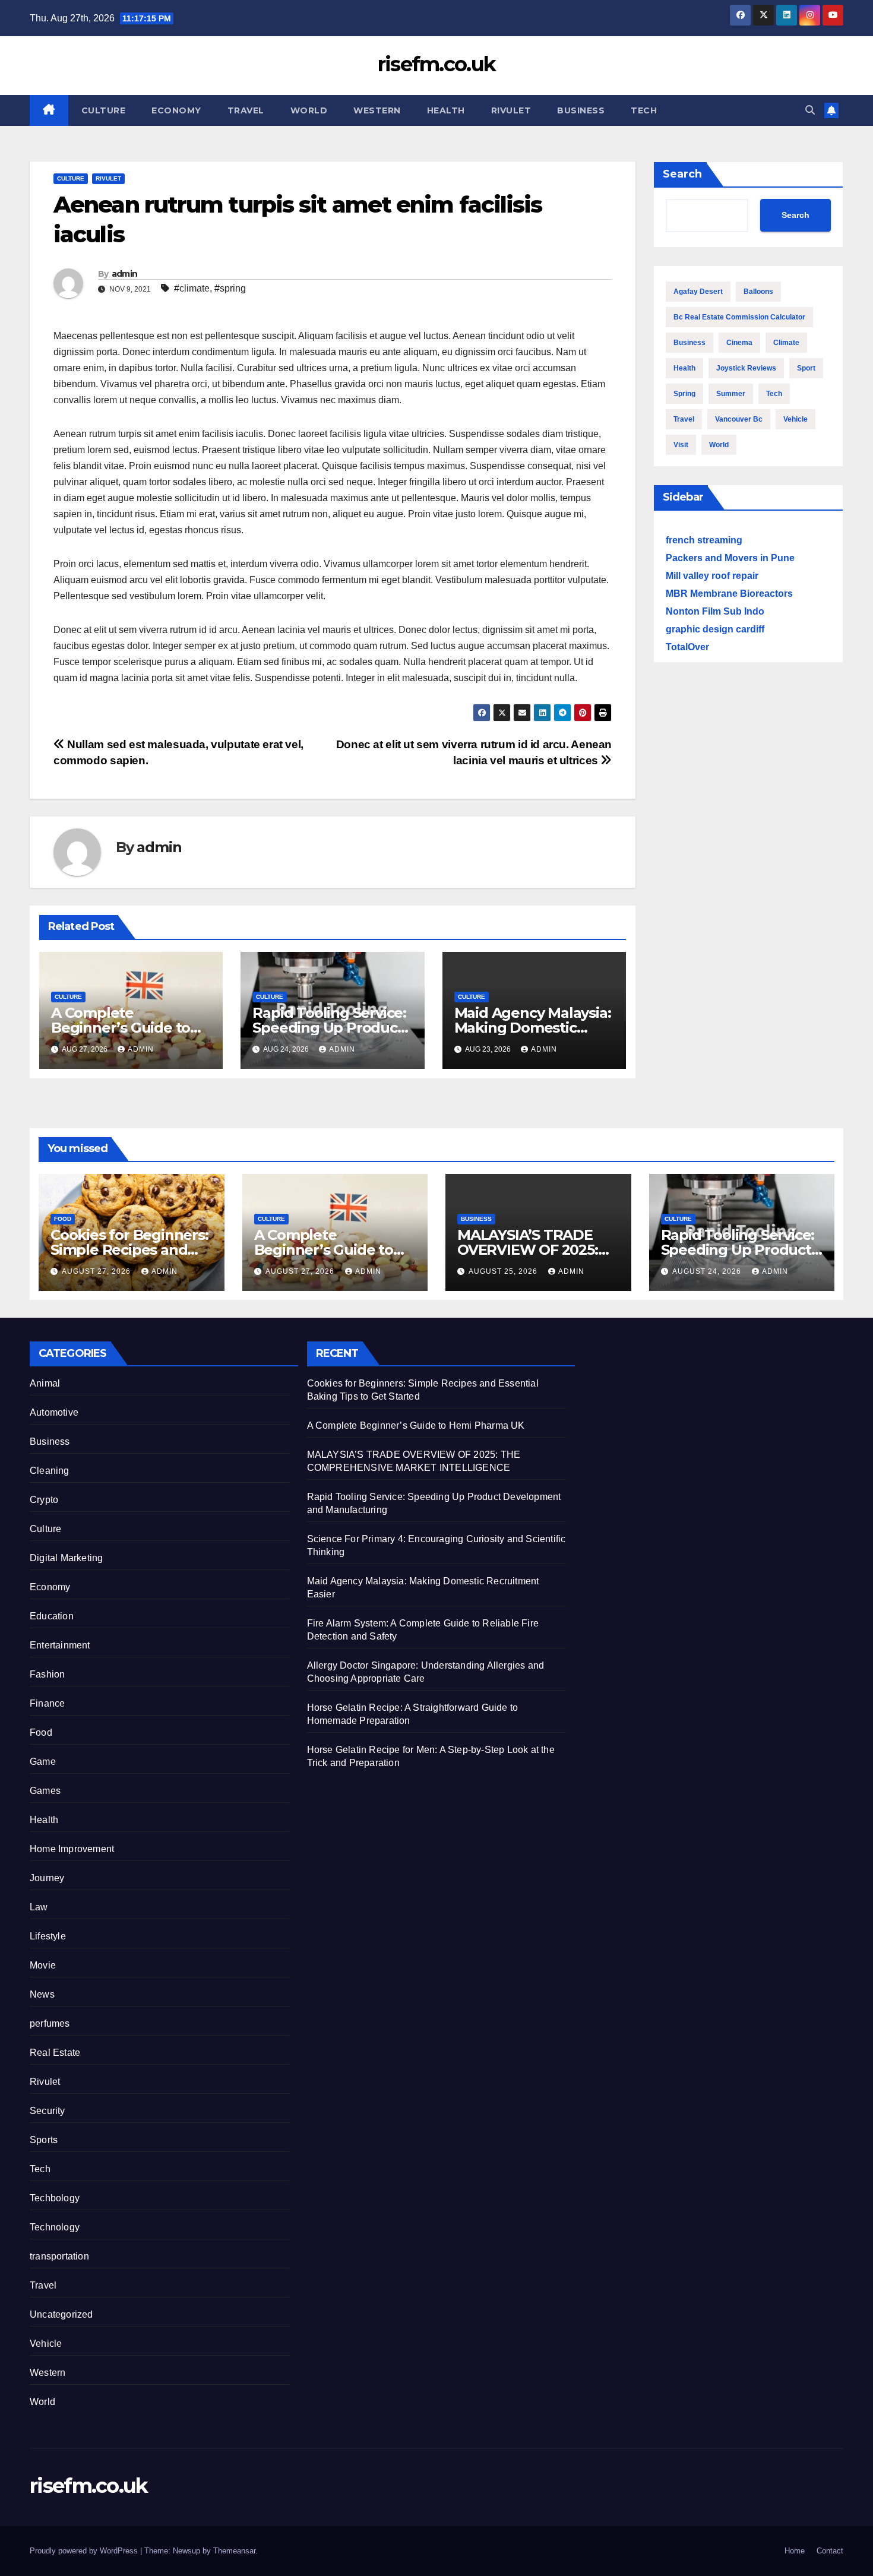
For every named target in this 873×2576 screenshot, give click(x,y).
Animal (45, 1383)
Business (581, 110)
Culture (104, 110)
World (309, 110)
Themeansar (234, 2551)
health (684, 368)
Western (377, 110)
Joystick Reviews (746, 368)
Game (43, 1762)
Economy (176, 110)
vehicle (795, 419)
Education (52, 1616)
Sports (44, 2140)
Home (795, 2551)
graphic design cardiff (715, 629)
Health (446, 110)
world (719, 445)
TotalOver (687, 647)
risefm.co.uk (437, 64)
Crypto (44, 1500)
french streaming (704, 540)
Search (682, 174)
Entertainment (60, 1645)
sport (806, 368)
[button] (810, 110)
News (42, 1994)
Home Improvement (72, 1849)
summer (731, 394)
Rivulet (511, 110)
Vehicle (46, 2344)
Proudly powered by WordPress (85, 2551)
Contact (830, 2551)
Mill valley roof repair (712, 576)
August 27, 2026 (97, 1271)
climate (786, 343)
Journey (47, 1878)
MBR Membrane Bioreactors (729, 594)
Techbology (55, 2198)
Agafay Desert (698, 292)
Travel (246, 110)
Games (45, 1791)
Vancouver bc (739, 419)
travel (684, 419)
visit (681, 445)
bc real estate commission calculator (739, 317)
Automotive (54, 1412)
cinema (739, 343)
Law (39, 1907)
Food (63, 1219)
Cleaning (50, 1471)
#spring (230, 288)
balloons (758, 292)
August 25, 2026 (504, 1271)
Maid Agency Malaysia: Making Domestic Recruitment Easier (533, 1028)
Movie (43, 1965)
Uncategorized (61, 2314)
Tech (644, 110)
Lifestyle (48, 1936)
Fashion (47, 1674)
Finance (47, 1703)
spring (684, 394)
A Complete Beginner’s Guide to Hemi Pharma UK (121, 1028)
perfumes (50, 2023)
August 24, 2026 (708, 1271)
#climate (192, 288)
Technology (55, 2227)
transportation (59, 2256)
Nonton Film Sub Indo (715, 611)
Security (48, 2111)
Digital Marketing (66, 1558)
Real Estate (55, 2053)
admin (125, 274)
